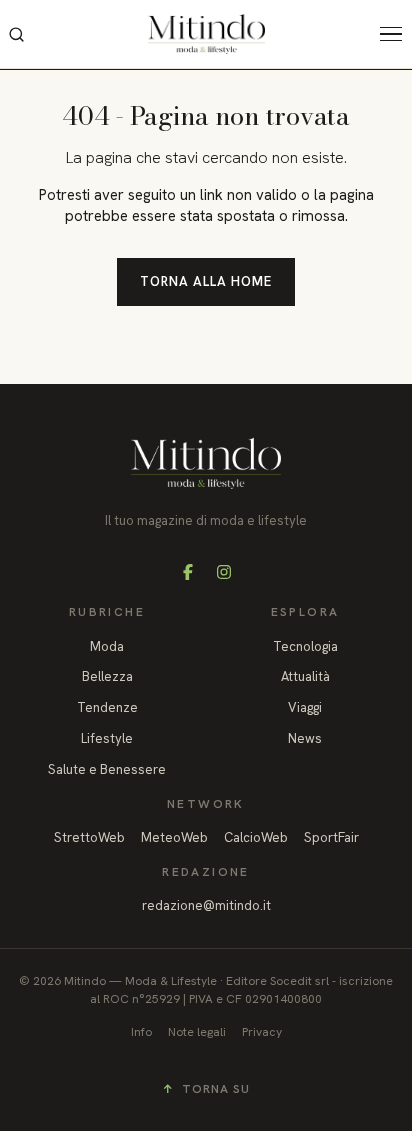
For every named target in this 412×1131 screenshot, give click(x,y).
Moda (107, 646)
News (305, 738)
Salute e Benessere (107, 769)
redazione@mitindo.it (206, 905)
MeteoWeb (174, 837)
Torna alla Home (206, 281)
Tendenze (107, 707)
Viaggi (305, 707)
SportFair (331, 837)
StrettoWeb (89, 837)
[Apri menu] (396, 34)
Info (141, 1032)
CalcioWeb (256, 837)
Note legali (197, 1032)
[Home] (206, 34)
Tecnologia (305, 646)
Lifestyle (107, 738)
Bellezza (107, 676)
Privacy (262, 1032)
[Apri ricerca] (16, 34)
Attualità (305, 676)
